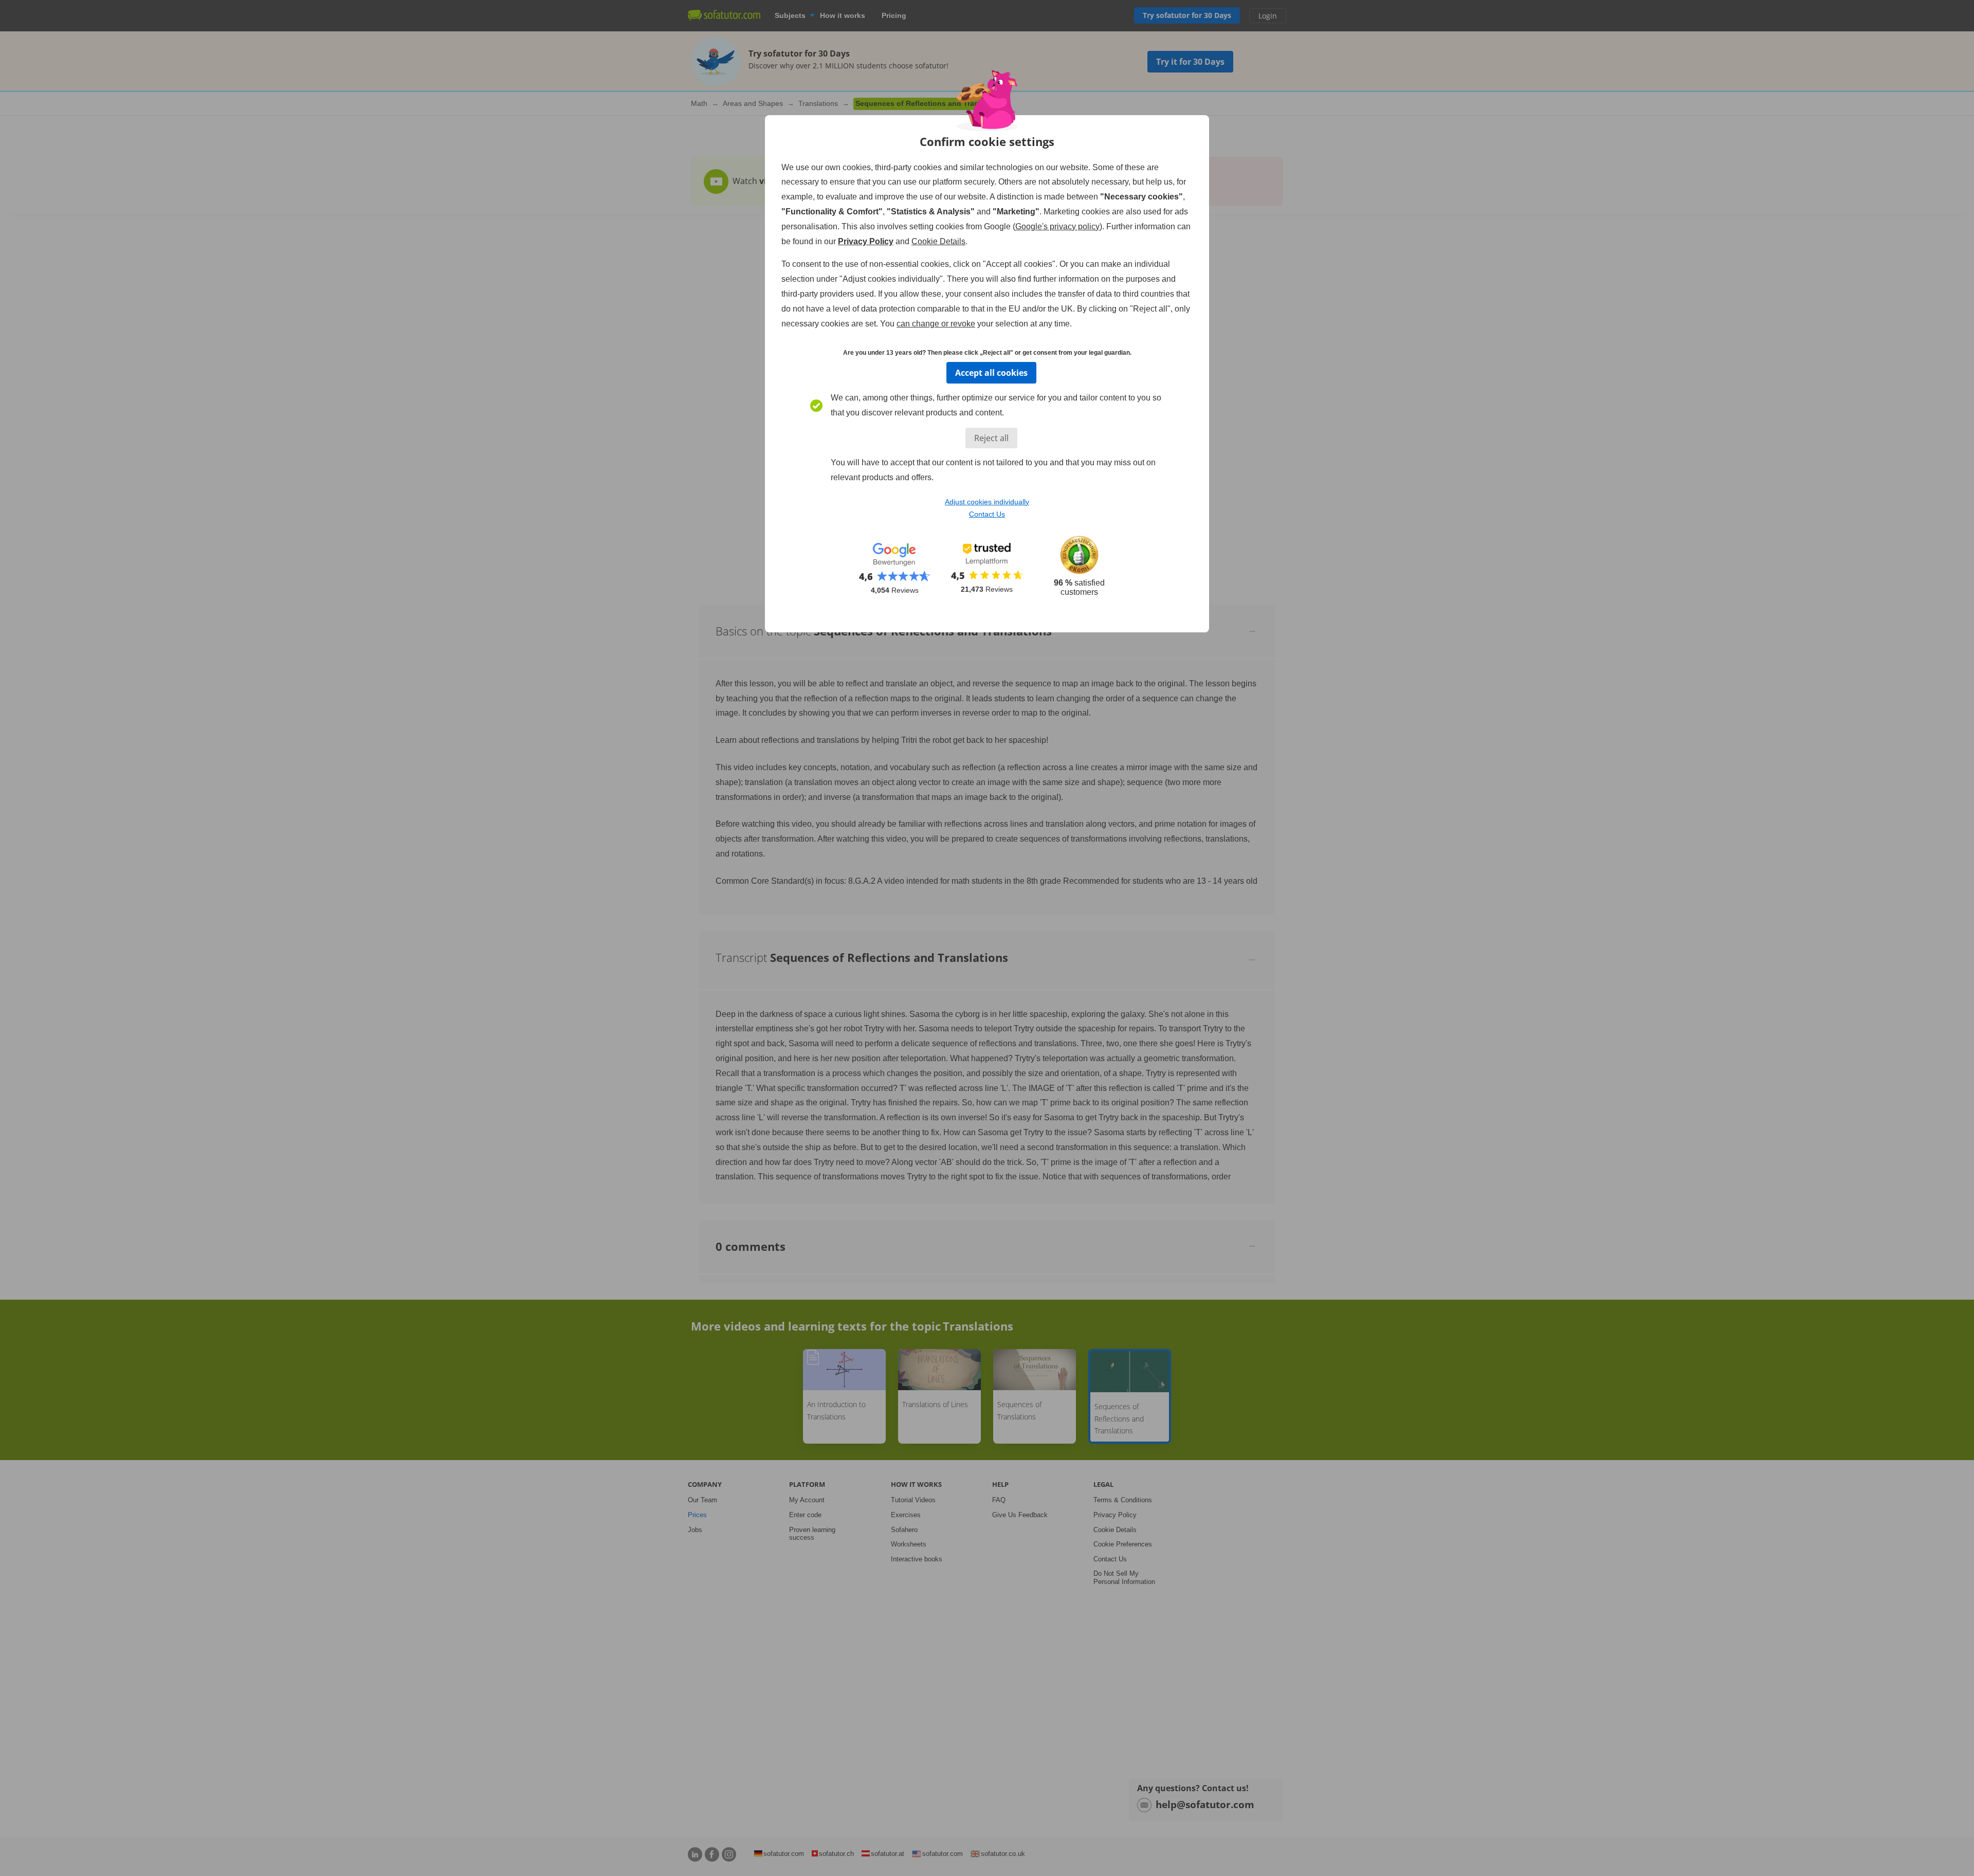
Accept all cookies (991, 373)
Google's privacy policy (1057, 226)
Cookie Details (938, 241)
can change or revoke (936, 324)
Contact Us (987, 514)
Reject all (991, 438)
